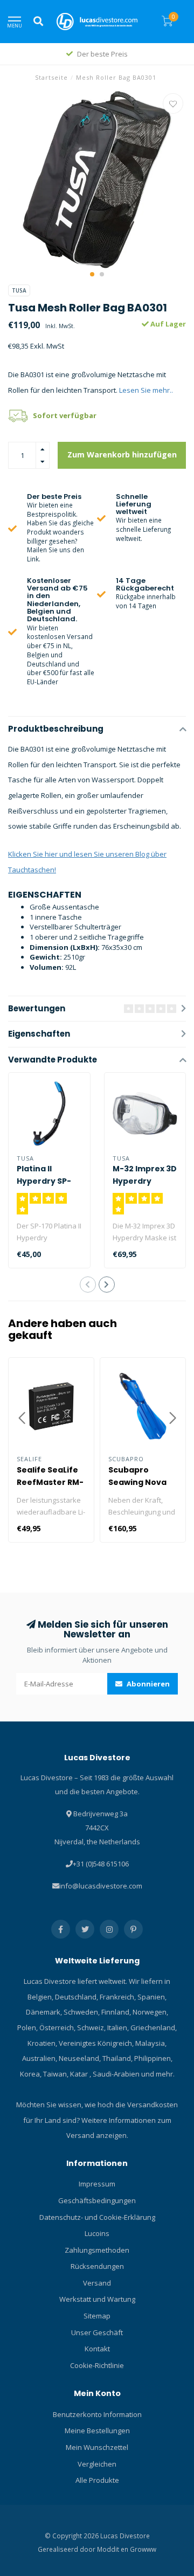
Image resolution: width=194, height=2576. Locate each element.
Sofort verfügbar (65, 415)
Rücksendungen (97, 2266)
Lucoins (97, 2233)
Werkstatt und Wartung (97, 2299)
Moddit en (113, 2549)
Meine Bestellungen (97, 2431)
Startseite (51, 77)
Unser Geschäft (97, 2332)
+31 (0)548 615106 (101, 1864)
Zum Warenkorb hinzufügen (122, 454)
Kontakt (97, 2349)
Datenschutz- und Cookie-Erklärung (97, 2217)
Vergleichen (97, 2464)
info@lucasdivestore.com (101, 1886)
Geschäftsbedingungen (97, 2200)
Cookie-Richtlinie (97, 2365)
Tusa (19, 290)
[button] (92, 274)
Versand (97, 2283)
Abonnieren (147, 1684)
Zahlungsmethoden (97, 2250)
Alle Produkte (97, 2480)
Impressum (97, 2184)
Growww (143, 2549)
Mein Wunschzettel (97, 2447)
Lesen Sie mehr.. (146, 390)
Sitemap (97, 2316)
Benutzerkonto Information (97, 2414)
